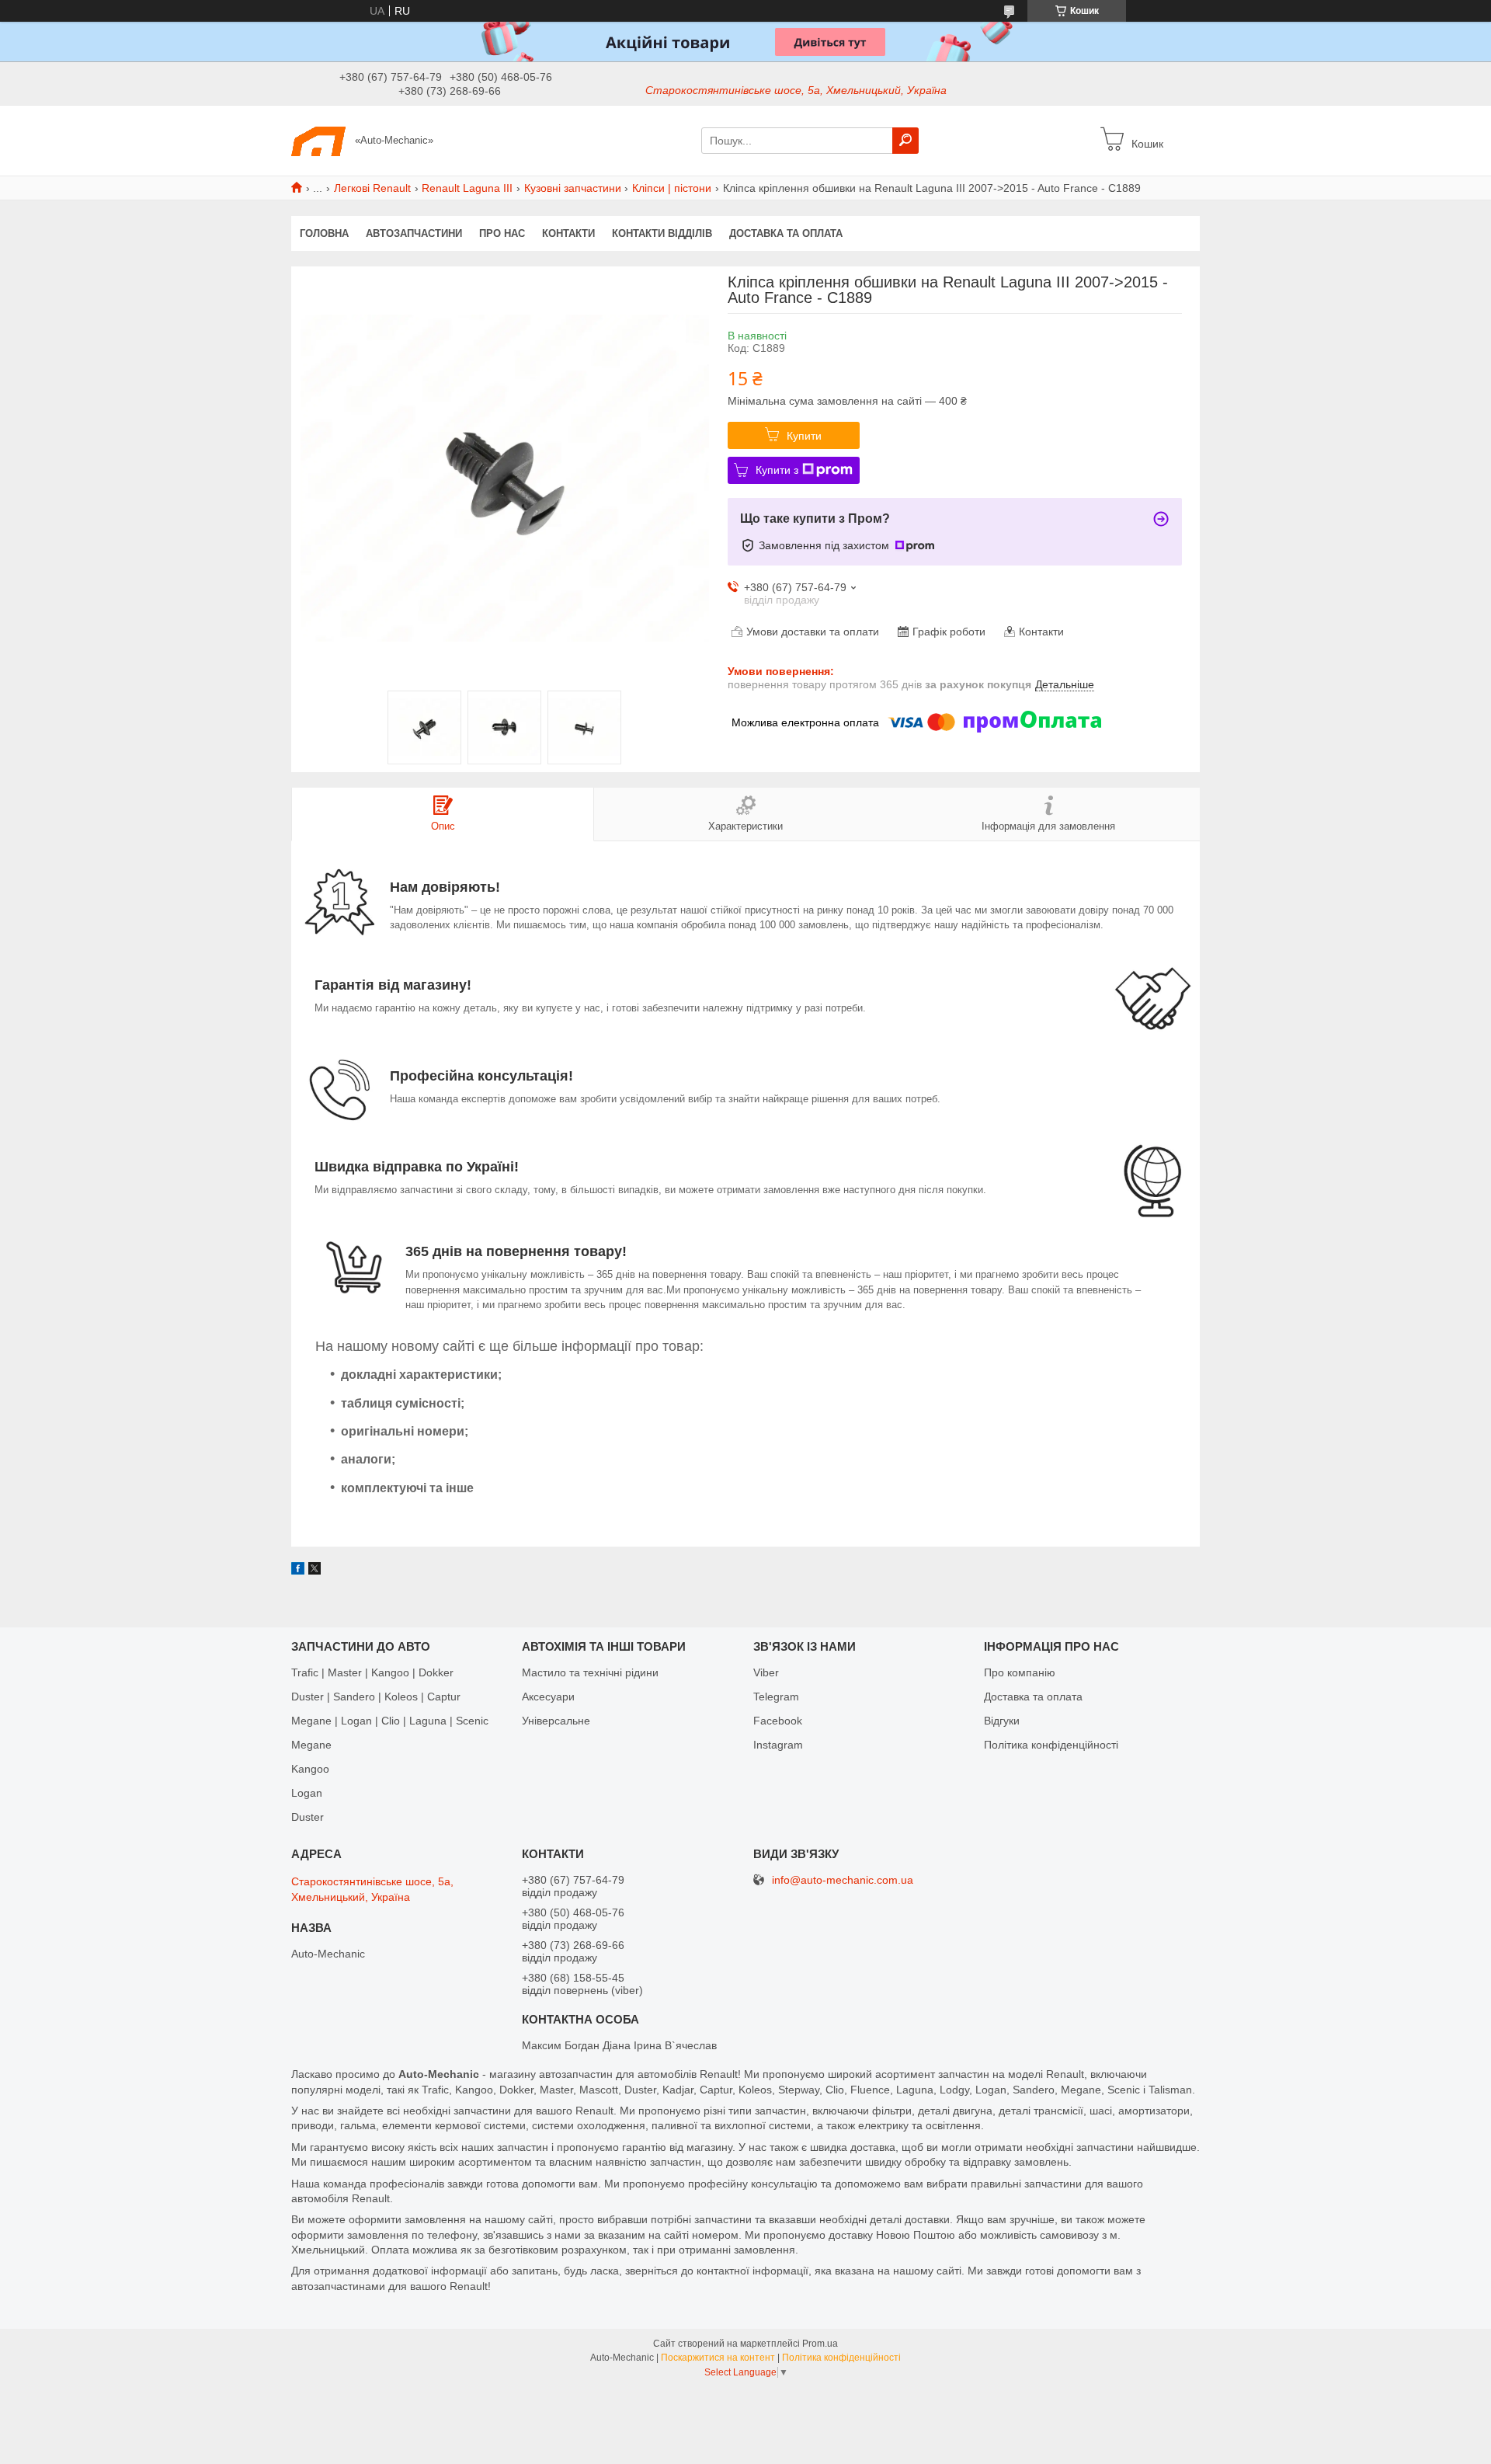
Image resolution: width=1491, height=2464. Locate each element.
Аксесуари (548, 1697)
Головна (324, 233)
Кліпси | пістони (672, 188)
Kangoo (310, 1769)
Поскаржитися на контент (718, 2358)
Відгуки (1002, 1721)
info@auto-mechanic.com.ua (843, 1880)
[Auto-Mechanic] (318, 140)
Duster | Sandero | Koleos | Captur (376, 1697)
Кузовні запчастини (573, 188)
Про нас (502, 233)
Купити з (777, 470)
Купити (804, 436)
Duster (308, 1817)
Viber (766, 1672)
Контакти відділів (662, 233)
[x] (315, 1571)
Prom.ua (820, 2344)
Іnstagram (778, 1745)
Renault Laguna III (467, 188)
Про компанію (1020, 1672)
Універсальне (556, 1721)
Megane (311, 1745)
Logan (307, 1793)
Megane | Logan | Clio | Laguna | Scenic (390, 1721)
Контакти (568, 233)
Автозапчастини (414, 233)
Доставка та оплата (786, 233)
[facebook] (298, 1571)
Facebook (778, 1721)
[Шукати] (905, 141)
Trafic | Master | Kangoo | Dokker (372, 1672)
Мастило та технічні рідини (590, 1672)
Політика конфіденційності (1051, 1745)
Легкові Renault (372, 188)
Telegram (776, 1697)
